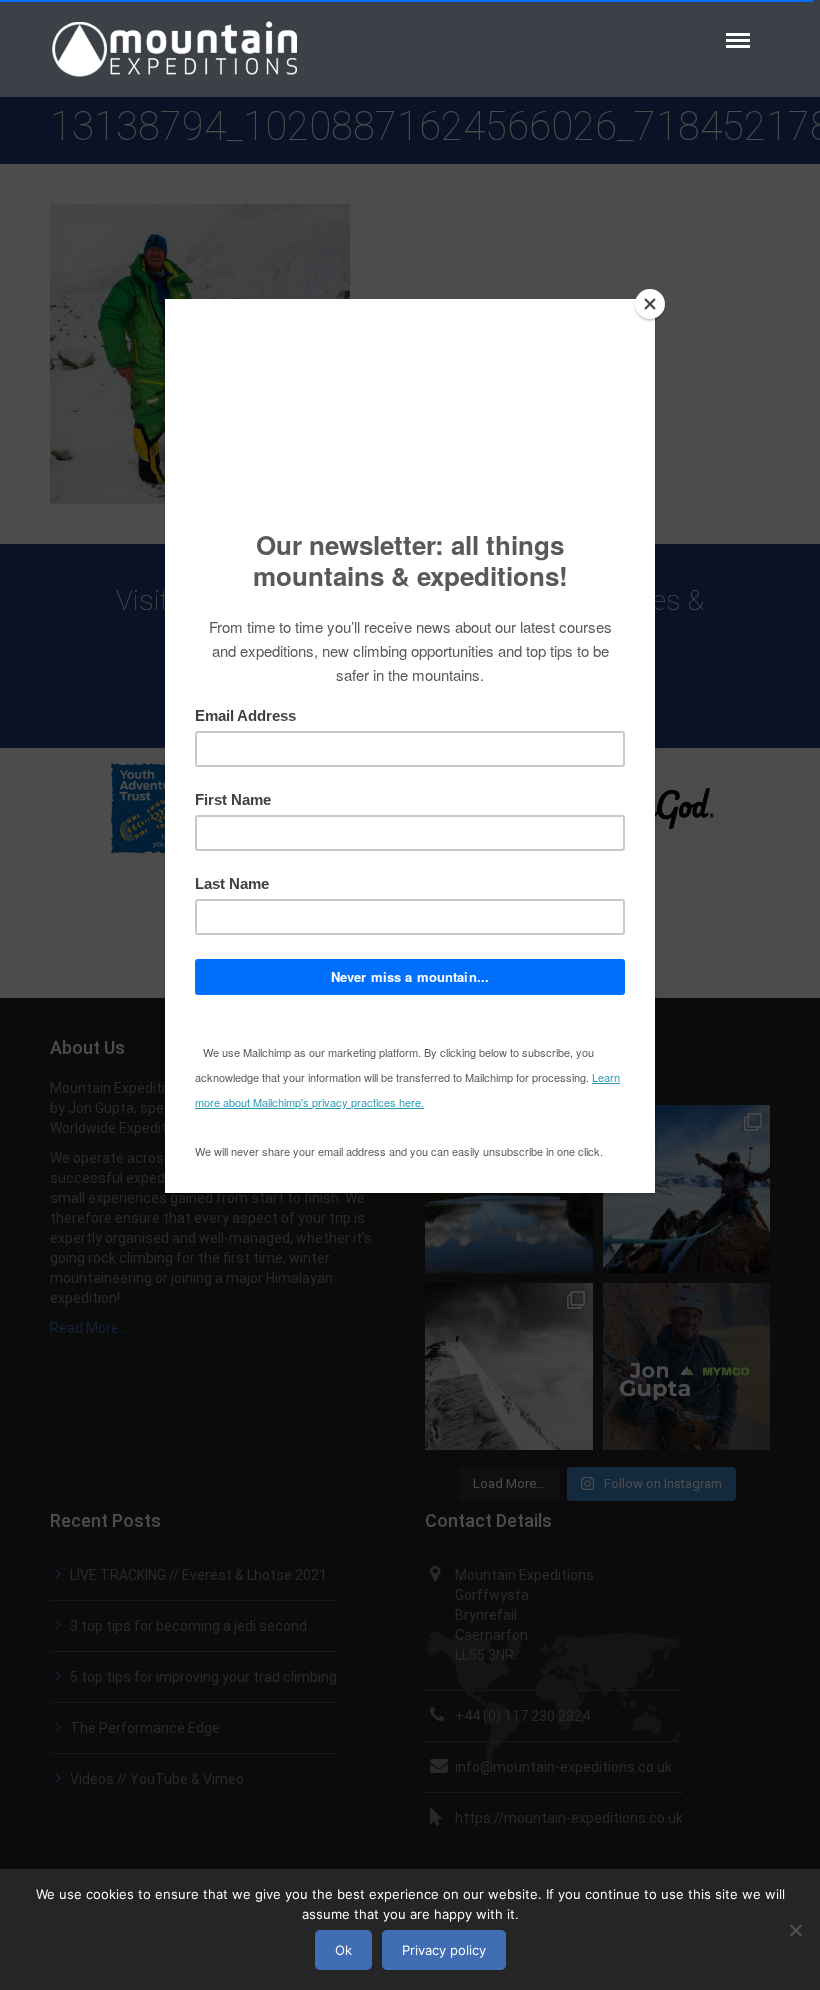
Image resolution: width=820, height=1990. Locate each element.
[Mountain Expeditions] (175, 47)
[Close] (650, 304)
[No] (795, 1930)
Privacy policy (444, 1950)
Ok (343, 1950)
